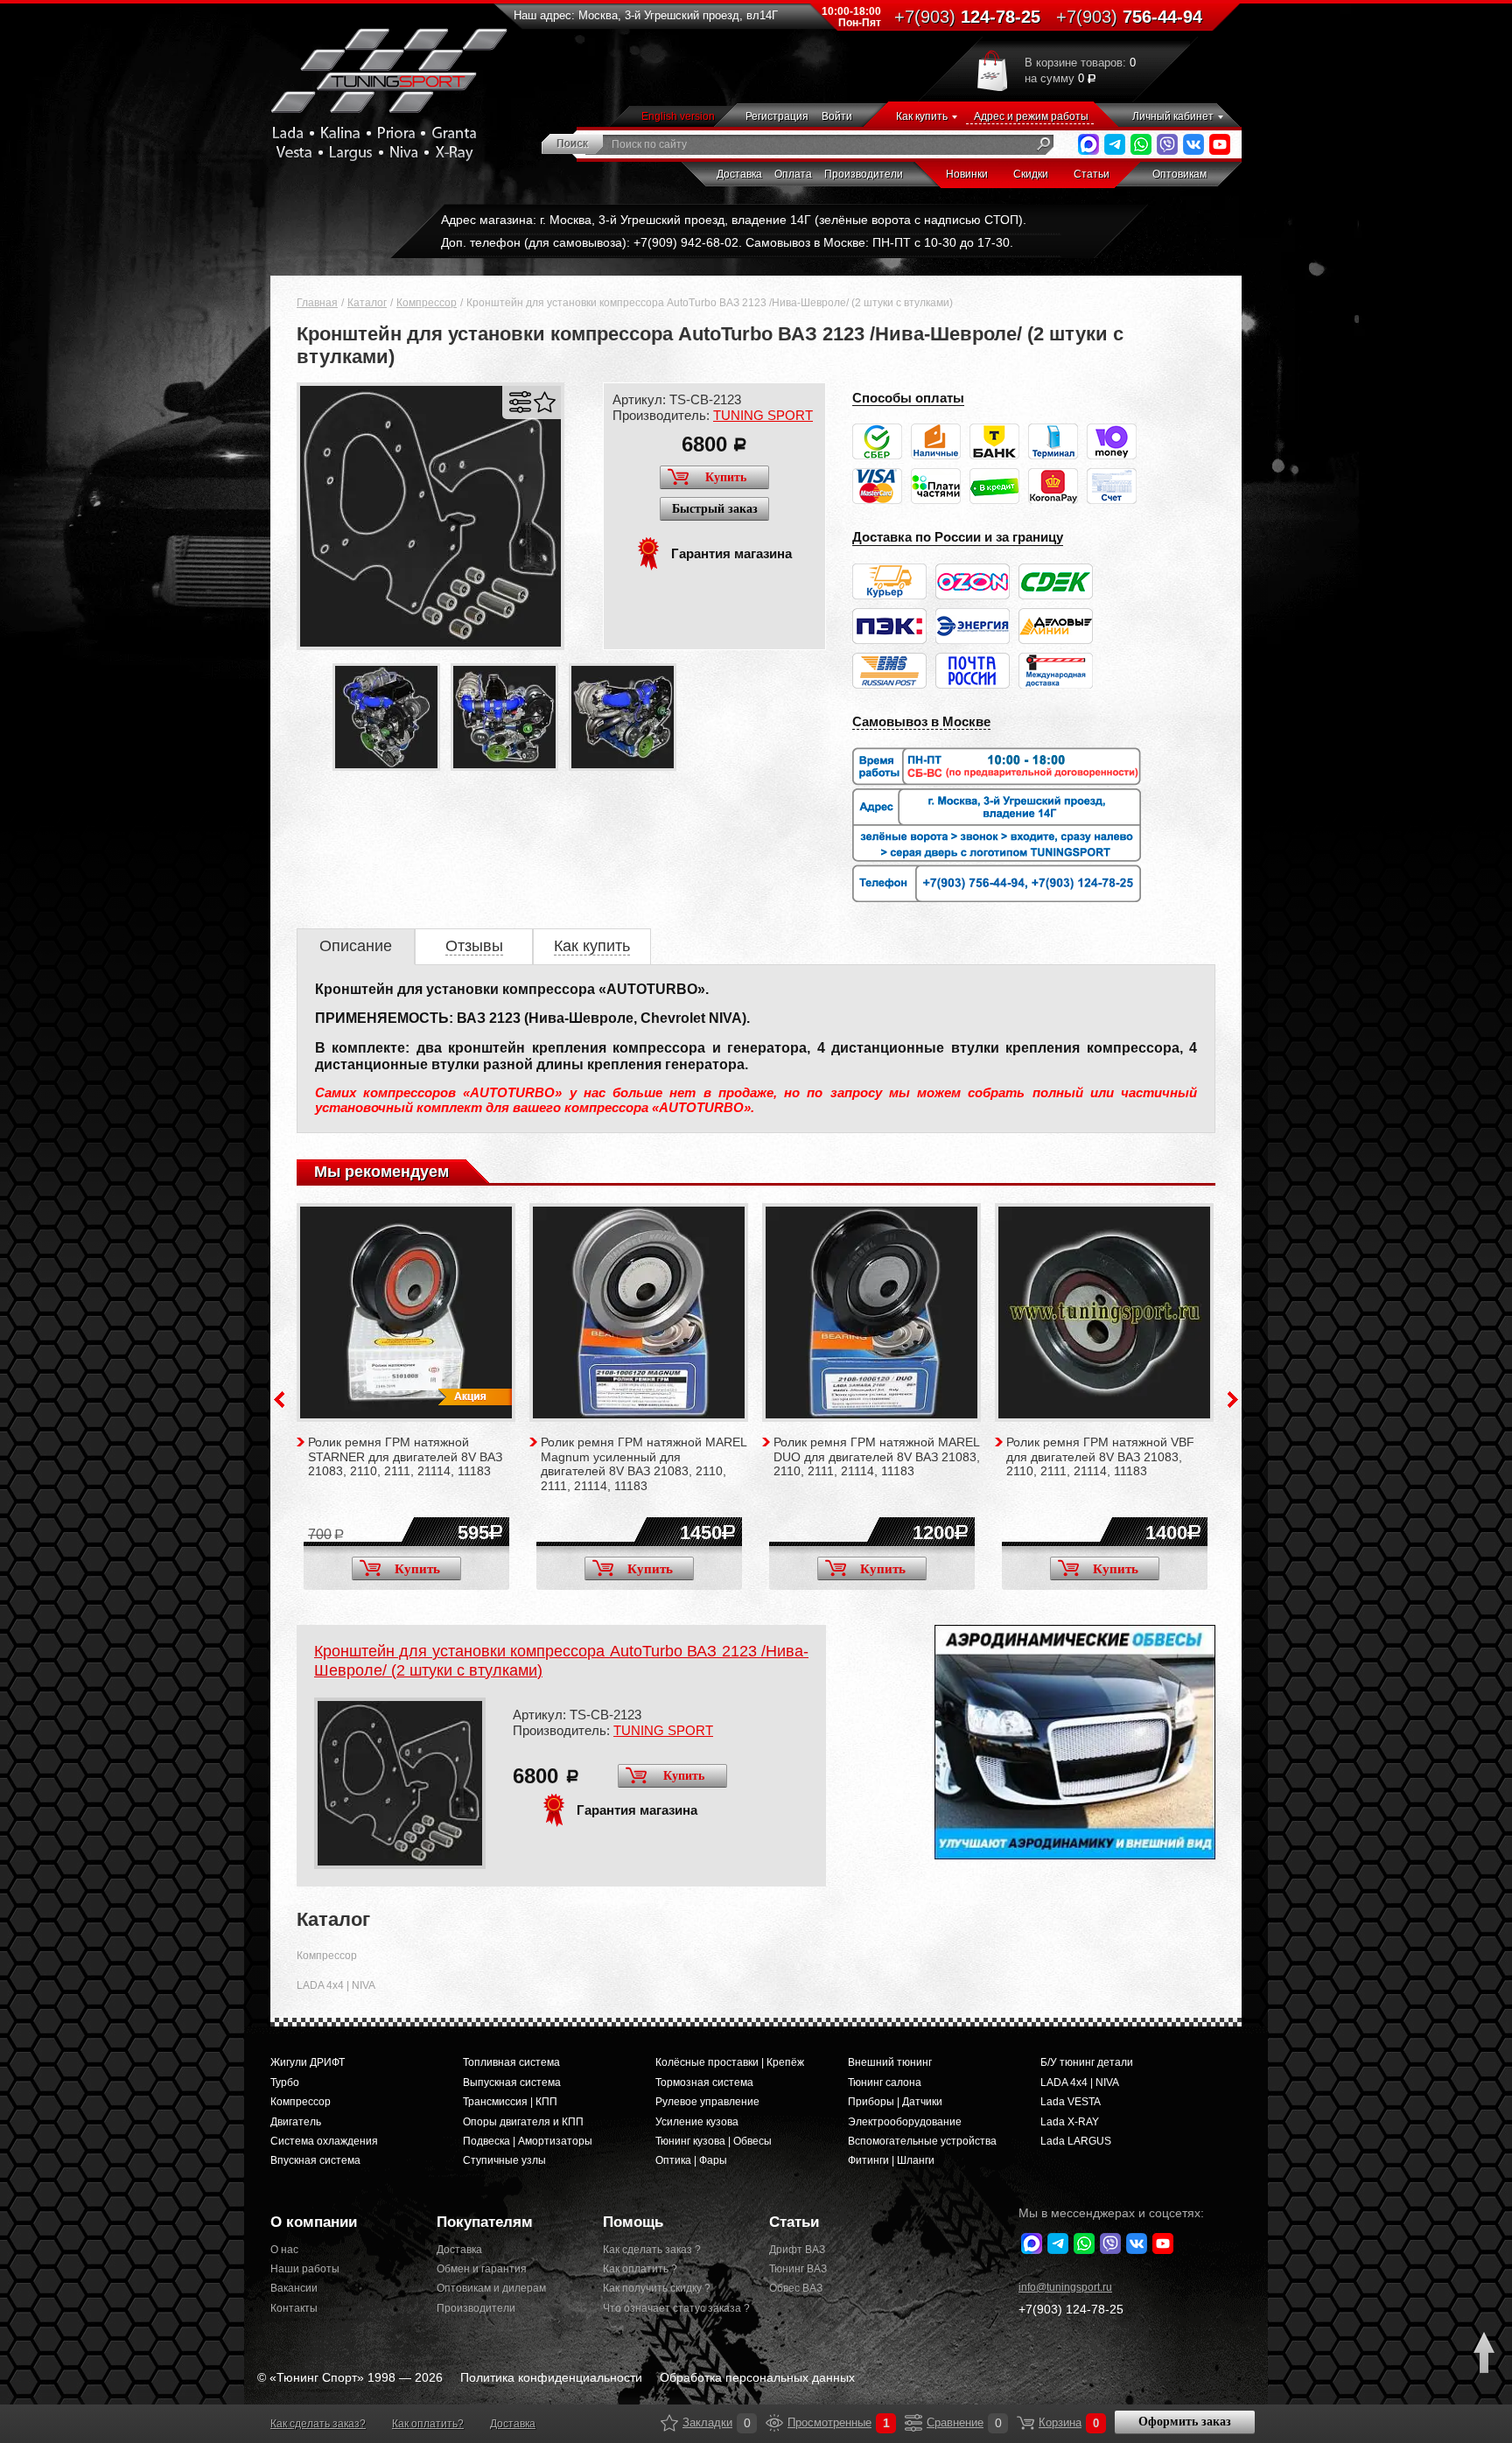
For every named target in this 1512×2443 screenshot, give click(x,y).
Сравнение (913, 2423)
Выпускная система (512, 2082)
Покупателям (485, 2222)
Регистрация (777, 116)
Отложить (545, 402)
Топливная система (511, 2062)
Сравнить (520, 402)
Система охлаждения (324, 2141)
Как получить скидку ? (657, 2288)
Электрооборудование (905, 2122)
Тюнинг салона (885, 2082)
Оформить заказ (1185, 2422)
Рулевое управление (707, 2102)
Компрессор (427, 303)
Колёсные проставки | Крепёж (730, 2062)
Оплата (793, 174)
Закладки (669, 2423)
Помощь (633, 2222)
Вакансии (294, 2288)
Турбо (285, 2082)
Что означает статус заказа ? (673, 2308)
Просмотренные (774, 2423)
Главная (317, 303)
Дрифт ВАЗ (797, 2250)
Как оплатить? (428, 2424)
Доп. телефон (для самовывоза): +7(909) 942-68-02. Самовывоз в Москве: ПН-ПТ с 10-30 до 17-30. (727, 242)
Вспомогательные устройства (922, 2141)
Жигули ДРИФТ (308, 2062)
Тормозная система (704, 2082)
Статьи (1092, 174)
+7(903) (1071, 2309)
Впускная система (315, 2160)
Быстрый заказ (715, 509)
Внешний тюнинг (890, 2062)
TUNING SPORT (763, 415)
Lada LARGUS (1076, 2141)
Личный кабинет (1173, 116)
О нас (284, 2250)
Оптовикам (1179, 174)
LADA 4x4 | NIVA (336, 1985)
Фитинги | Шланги (891, 2160)
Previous (279, 1400)
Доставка (739, 174)
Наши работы (305, 2269)
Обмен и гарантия (482, 2269)
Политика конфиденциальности (551, 2377)
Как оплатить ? (640, 2269)
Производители (864, 174)
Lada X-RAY (1070, 2122)
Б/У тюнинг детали (1087, 2062)
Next (1233, 1400)
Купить (726, 477)
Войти (837, 116)
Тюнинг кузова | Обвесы (714, 2141)
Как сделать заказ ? (652, 2250)
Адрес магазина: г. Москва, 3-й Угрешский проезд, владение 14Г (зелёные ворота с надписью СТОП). (734, 220)
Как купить (922, 116)
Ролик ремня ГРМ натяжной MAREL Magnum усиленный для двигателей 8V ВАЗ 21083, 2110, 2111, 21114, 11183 (644, 1464)
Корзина (1025, 2423)
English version (678, 116)
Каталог (367, 303)
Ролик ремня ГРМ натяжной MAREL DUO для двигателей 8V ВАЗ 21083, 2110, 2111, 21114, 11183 (877, 1457)
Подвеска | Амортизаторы (528, 2141)
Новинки (967, 174)
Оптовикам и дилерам (491, 2288)
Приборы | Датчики (895, 2102)
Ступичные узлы (504, 2160)
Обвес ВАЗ (796, 2288)
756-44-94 (1129, 17)
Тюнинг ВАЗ (798, 2269)
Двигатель (296, 2122)
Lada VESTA (1071, 2102)
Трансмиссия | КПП (510, 2102)
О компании (314, 2222)
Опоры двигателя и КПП (523, 2122)
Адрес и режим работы (1031, 116)
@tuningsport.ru (1065, 2287)
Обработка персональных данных (757, 2377)
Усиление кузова (697, 2122)
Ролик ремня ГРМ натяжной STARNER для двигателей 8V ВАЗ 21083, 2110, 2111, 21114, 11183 (405, 1457)
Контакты (294, 2308)
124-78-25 (967, 17)
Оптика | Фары (691, 2160)
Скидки (1031, 174)
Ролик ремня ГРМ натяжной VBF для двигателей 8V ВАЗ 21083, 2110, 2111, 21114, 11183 (1100, 1457)
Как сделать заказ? (318, 2424)
